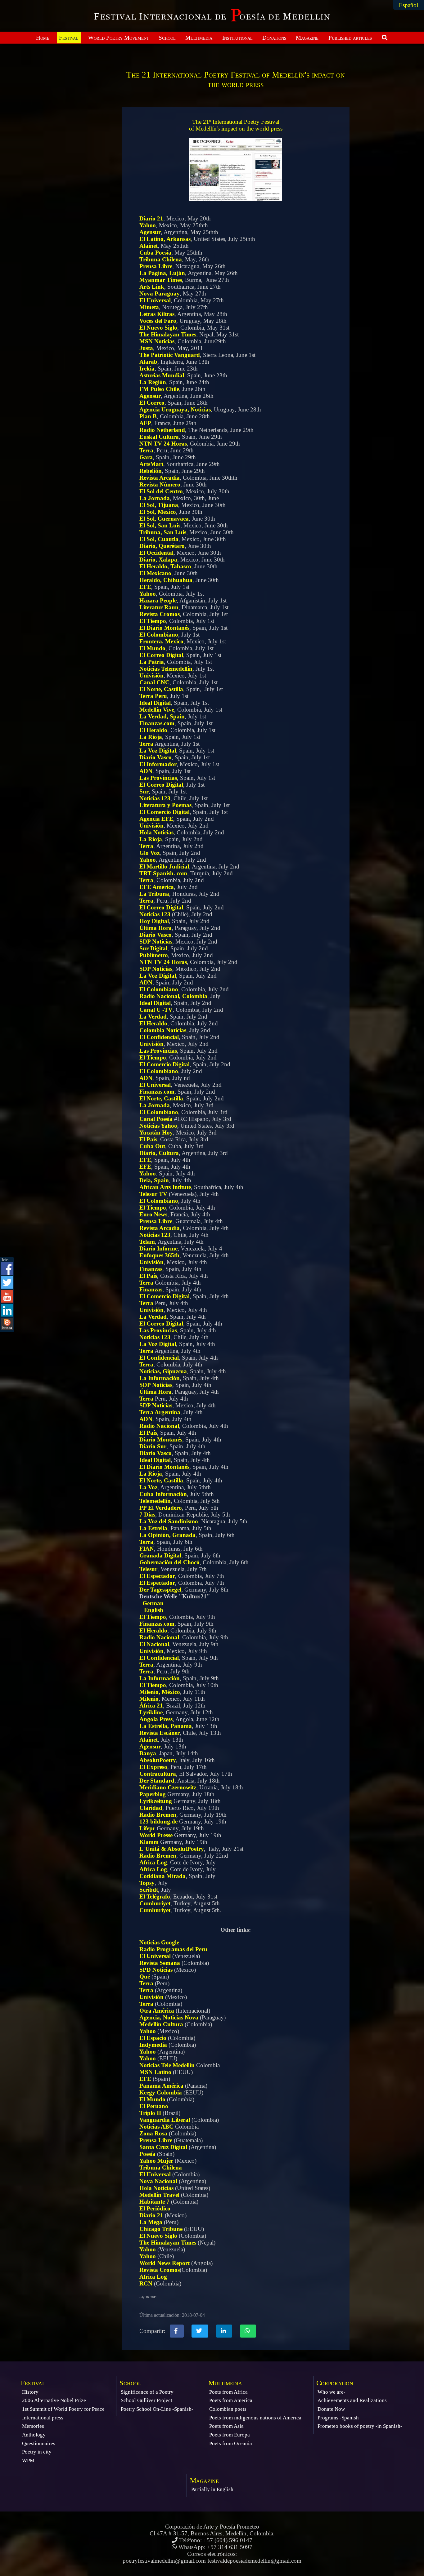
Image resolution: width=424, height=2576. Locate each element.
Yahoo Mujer (156, 2161)
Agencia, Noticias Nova (169, 2017)
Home (43, 38)
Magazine (307, 38)
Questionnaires (39, 2443)
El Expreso (153, 1767)
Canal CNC (154, 682)
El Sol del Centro (161, 491)
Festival (69, 38)
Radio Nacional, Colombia (173, 996)
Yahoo (148, 225)
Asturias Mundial (162, 375)
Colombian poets (228, 2409)
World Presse (156, 1835)
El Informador (158, 764)
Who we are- (332, 2392)
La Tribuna (154, 894)
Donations (274, 38)
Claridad (151, 1808)
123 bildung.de (158, 1821)
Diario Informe (158, 1248)
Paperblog (153, 1794)
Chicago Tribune (161, 2229)
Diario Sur (153, 1446)
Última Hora (156, 928)
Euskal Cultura (159, 437)
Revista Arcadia (160, 478)
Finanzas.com (157, 723)
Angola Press (156, 1719)
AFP (145, 423)
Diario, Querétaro (162, 546)
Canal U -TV (156, 1010)
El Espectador (157, 1576)
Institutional (237, 38)
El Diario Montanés (164, 628)
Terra (146, 450)
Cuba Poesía (155, 253)
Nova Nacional (158, 2181)
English (154, 1610)
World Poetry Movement (119, 38)
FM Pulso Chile (159, 389)
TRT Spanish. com (163, 873)
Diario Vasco (156, 757)
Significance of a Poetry (147, 2392)
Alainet (149, 246)
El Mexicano (155, 573)
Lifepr (147, 1828)
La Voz (148, 1487)
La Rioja (151, 737)
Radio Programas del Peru (173, 1949)
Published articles (350, 38)
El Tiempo (153, 621)
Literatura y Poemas (165, 805)
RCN (146, 2283)
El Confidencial (159, 1037)
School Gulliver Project (147, 2400)
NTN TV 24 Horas (163, 444)
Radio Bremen (158, 1815)
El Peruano (154, 2106)
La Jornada (155, 498)
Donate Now (331, 2409)
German (153, 1603)
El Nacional (154, 1644)
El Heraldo (153, 730)
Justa (146, 348)
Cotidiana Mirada (162, 1876)
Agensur (150, 232)
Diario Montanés (161, 1439)
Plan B (148, 416)
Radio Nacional (159, 1426)
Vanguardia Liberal (165, 2120)
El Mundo (152, 648)
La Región (153, 382)
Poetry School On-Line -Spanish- (157, 2409)
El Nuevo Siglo (158, 328)
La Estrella (153, 1528)
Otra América (157, 2011)
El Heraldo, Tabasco (165, 566)
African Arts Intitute (165, 1187)
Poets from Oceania (231, 2443)
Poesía (147, 2154)
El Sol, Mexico (158, 512)
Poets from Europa (230, 2435)
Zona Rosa (153, 2133)
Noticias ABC (156, 2127)
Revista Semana (160, 1963)
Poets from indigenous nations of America (255, 2418)
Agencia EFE (156, 819)
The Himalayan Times (168, 334)
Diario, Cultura (159, 1153)
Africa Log (153, 1862)
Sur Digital (153, 948)
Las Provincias (158, 778)
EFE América (157, 887)
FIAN (147, 1549)
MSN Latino (155, 2072)
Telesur (148, 1569)
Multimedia (199, 38)
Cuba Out (152, 1146)
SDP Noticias (156, 942)
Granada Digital (160, 1555)
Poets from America (231, 2400)
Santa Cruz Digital (163, 2147)
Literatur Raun (159, 607)
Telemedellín (155, 1501)
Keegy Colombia (161, 2092)
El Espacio (153, 2038)
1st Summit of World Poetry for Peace (63, 2409)
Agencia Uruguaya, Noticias (175, 409)
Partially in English (212, 2489)
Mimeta (149, 307)
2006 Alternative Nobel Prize (54, 2400)
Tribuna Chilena (161, 259)
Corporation (335, 2383)
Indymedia (153, 2045)
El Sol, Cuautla (159, 539)
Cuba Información (163, 1494)
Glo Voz (149, 853)
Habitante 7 (154, 2202)
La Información (160, 1378)
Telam (147, 1242)
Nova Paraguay (160, 293)
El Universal (155, 300)
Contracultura (158, 1774)
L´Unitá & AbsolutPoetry (172, 1849)
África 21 (151, 1705)
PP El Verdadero (161, 1508)
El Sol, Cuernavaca (164, 519)
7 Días (147, 1515)
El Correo (152, 403)
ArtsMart (151, 464)
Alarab (148, 362)
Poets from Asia (226, 2426)
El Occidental (156, 553)
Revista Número (160, 484)
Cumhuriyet (155, 1903)
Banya (148, 1753)
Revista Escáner (160, 1733)
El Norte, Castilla (161, 689)
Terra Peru (153, 696)
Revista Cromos (160, 614)
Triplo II (150, 2113)
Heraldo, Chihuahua (166, 580)
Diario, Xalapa (158, 560)
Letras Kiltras (157, 314)
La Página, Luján (162, 273)
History (30, 2392)
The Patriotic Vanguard (170, 355)
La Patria (152, 662)
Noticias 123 (155, 798)
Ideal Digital (155, 703)
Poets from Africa (228, 2392)
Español (408, 5)
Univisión (151, 675)
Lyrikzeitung (156, 1801)
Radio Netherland (162, 430)
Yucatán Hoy (156, 1133)
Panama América (161, 2086)
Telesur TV (153, 1194)
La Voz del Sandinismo (169, 1521)
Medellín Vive (157, 710)
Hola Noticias (156, 832)
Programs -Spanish (338, 2418)
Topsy (147, 1883)
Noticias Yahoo (158, 1126)
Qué (145, 1976)
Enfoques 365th (159, 1255)
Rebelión (151, 471)
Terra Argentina (160, 1412)
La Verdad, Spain (162, 716)
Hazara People (158, 600)
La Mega (151, 2222)
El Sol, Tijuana (159, 505)
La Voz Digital (158, 751)
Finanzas (151, 1269)
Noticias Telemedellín (166, 669)
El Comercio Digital (165, 812)
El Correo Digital (161, 655)
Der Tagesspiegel (160, 1590)
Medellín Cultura (161, 2024)
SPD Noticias (156, 1970)
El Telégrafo (155, 1896)
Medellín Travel (159, 2195)
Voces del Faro (158, 321)
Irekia (147, 369)
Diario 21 (151, 218)
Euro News (153, 1214)
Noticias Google (159, 1942)
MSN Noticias (157, 341)
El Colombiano (159, 635)
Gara (146, 457)
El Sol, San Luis (160, 525)
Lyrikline (151, 1712)
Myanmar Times (161, 280)
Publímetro (154, 955)
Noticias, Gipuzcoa (163, 1371)
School (167, 38)
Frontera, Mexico (161, 641)
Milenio (149, 1699)
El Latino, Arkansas (165, 239)
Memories (33, 2426)
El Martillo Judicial (164, 866)
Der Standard (157, 1781)
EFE (145, 587)
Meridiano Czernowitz (168, 1787)
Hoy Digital (154, 921)
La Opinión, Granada (167, 1535)
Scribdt (149, 1890)
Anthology (34, 2435)
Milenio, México (160, 1692)
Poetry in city (37, 2452)
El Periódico (155, 2208)
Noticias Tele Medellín (167, 2065)
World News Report (165, 2263)
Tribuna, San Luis (163, 532)
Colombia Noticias (163, 1030)
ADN (146, 771)
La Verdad (153, 1017)
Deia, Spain (154, 1180)
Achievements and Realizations (352, 2400)
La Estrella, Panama (166, 1726)
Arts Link (152, 287)
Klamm (149, 1842)
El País (148, 1139)
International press (43, 2418)
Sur (144, 791)
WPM (28, 2461)
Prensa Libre (156, 266)
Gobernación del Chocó (169, 1562)
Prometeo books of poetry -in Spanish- (360, 2426)
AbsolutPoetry (158, 1760)
